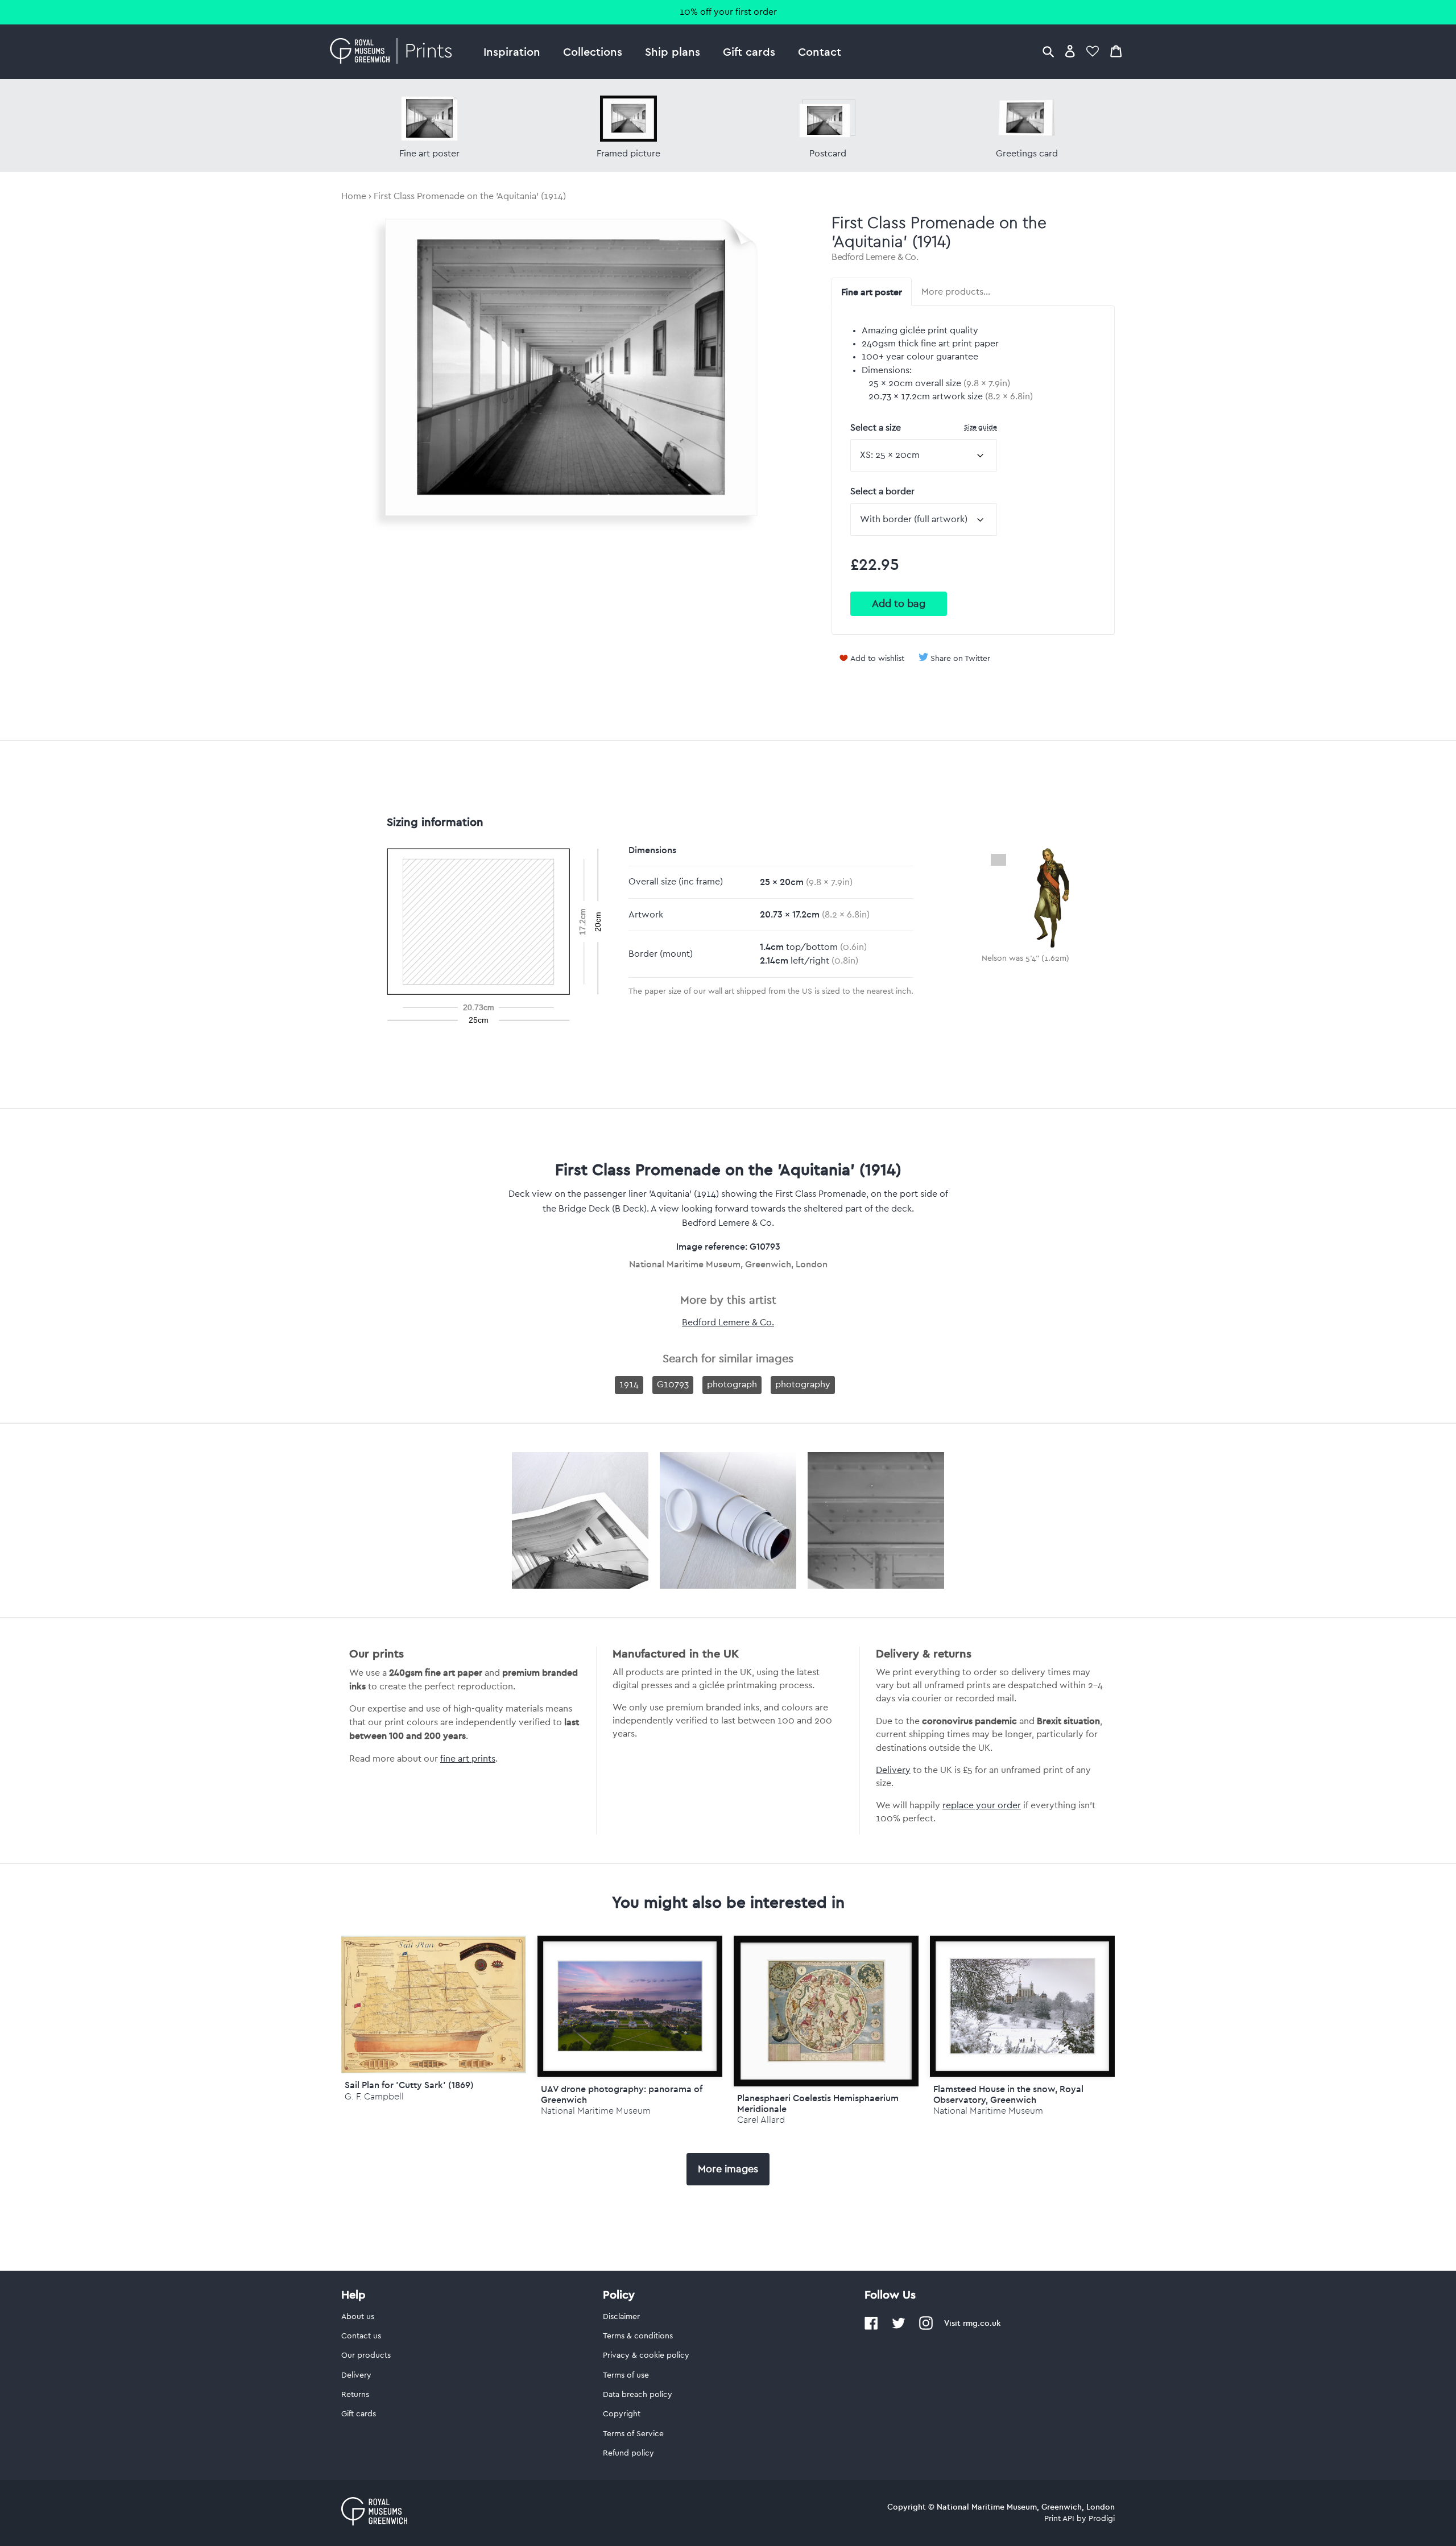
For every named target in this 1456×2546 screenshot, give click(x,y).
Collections (593, 51)
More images (728, 2169)
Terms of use (626, 2375)
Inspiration (512, 51)
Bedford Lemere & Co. (875, 257)
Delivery (893, 1770)
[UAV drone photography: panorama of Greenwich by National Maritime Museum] (630, 2006)
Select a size (924, 427)
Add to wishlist (877, 659)
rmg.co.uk (982, 2323)
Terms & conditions (638, 2336)
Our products (366, 2355)
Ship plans (673, 51)
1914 (629, 1384)
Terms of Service (633, 2434)
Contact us (361, 2336)
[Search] (1048, 51)
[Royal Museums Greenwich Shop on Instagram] (926, 2328)
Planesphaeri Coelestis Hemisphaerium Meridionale (818, 2103)
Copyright (622, 2414)
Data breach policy (638, 2395)
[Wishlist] (1093, 51)
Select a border (882, 491)
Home (354, 196)
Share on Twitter (960, 659)
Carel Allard (761, 2120)
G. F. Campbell (374, 2096)
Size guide (981, 427)
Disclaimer (621, 2317)
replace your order (982, 1805)
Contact (820, 51)
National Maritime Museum (596, 2111)
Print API (1059, 2519)
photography (803, 1384)
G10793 (673, 1384)
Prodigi (1102, 2519)
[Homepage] (394, 52)
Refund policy (628, 2453)
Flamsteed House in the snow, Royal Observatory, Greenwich (1008, 2094)
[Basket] (1116, 51)
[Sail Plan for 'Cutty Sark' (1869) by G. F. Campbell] (434, 2070)
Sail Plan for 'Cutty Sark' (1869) (409, 2085)
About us (358, 2317)
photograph (732, 1384)
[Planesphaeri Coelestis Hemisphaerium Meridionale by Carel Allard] (826, 2011)
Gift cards (749, 51)
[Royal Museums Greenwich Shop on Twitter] (899, 2328)
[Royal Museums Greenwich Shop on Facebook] (871, 2328)
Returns (355, 2395)
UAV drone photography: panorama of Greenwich (622, 2094)
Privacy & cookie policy (646, 2355)
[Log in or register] (1070, 51)
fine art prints (468, 1759)
